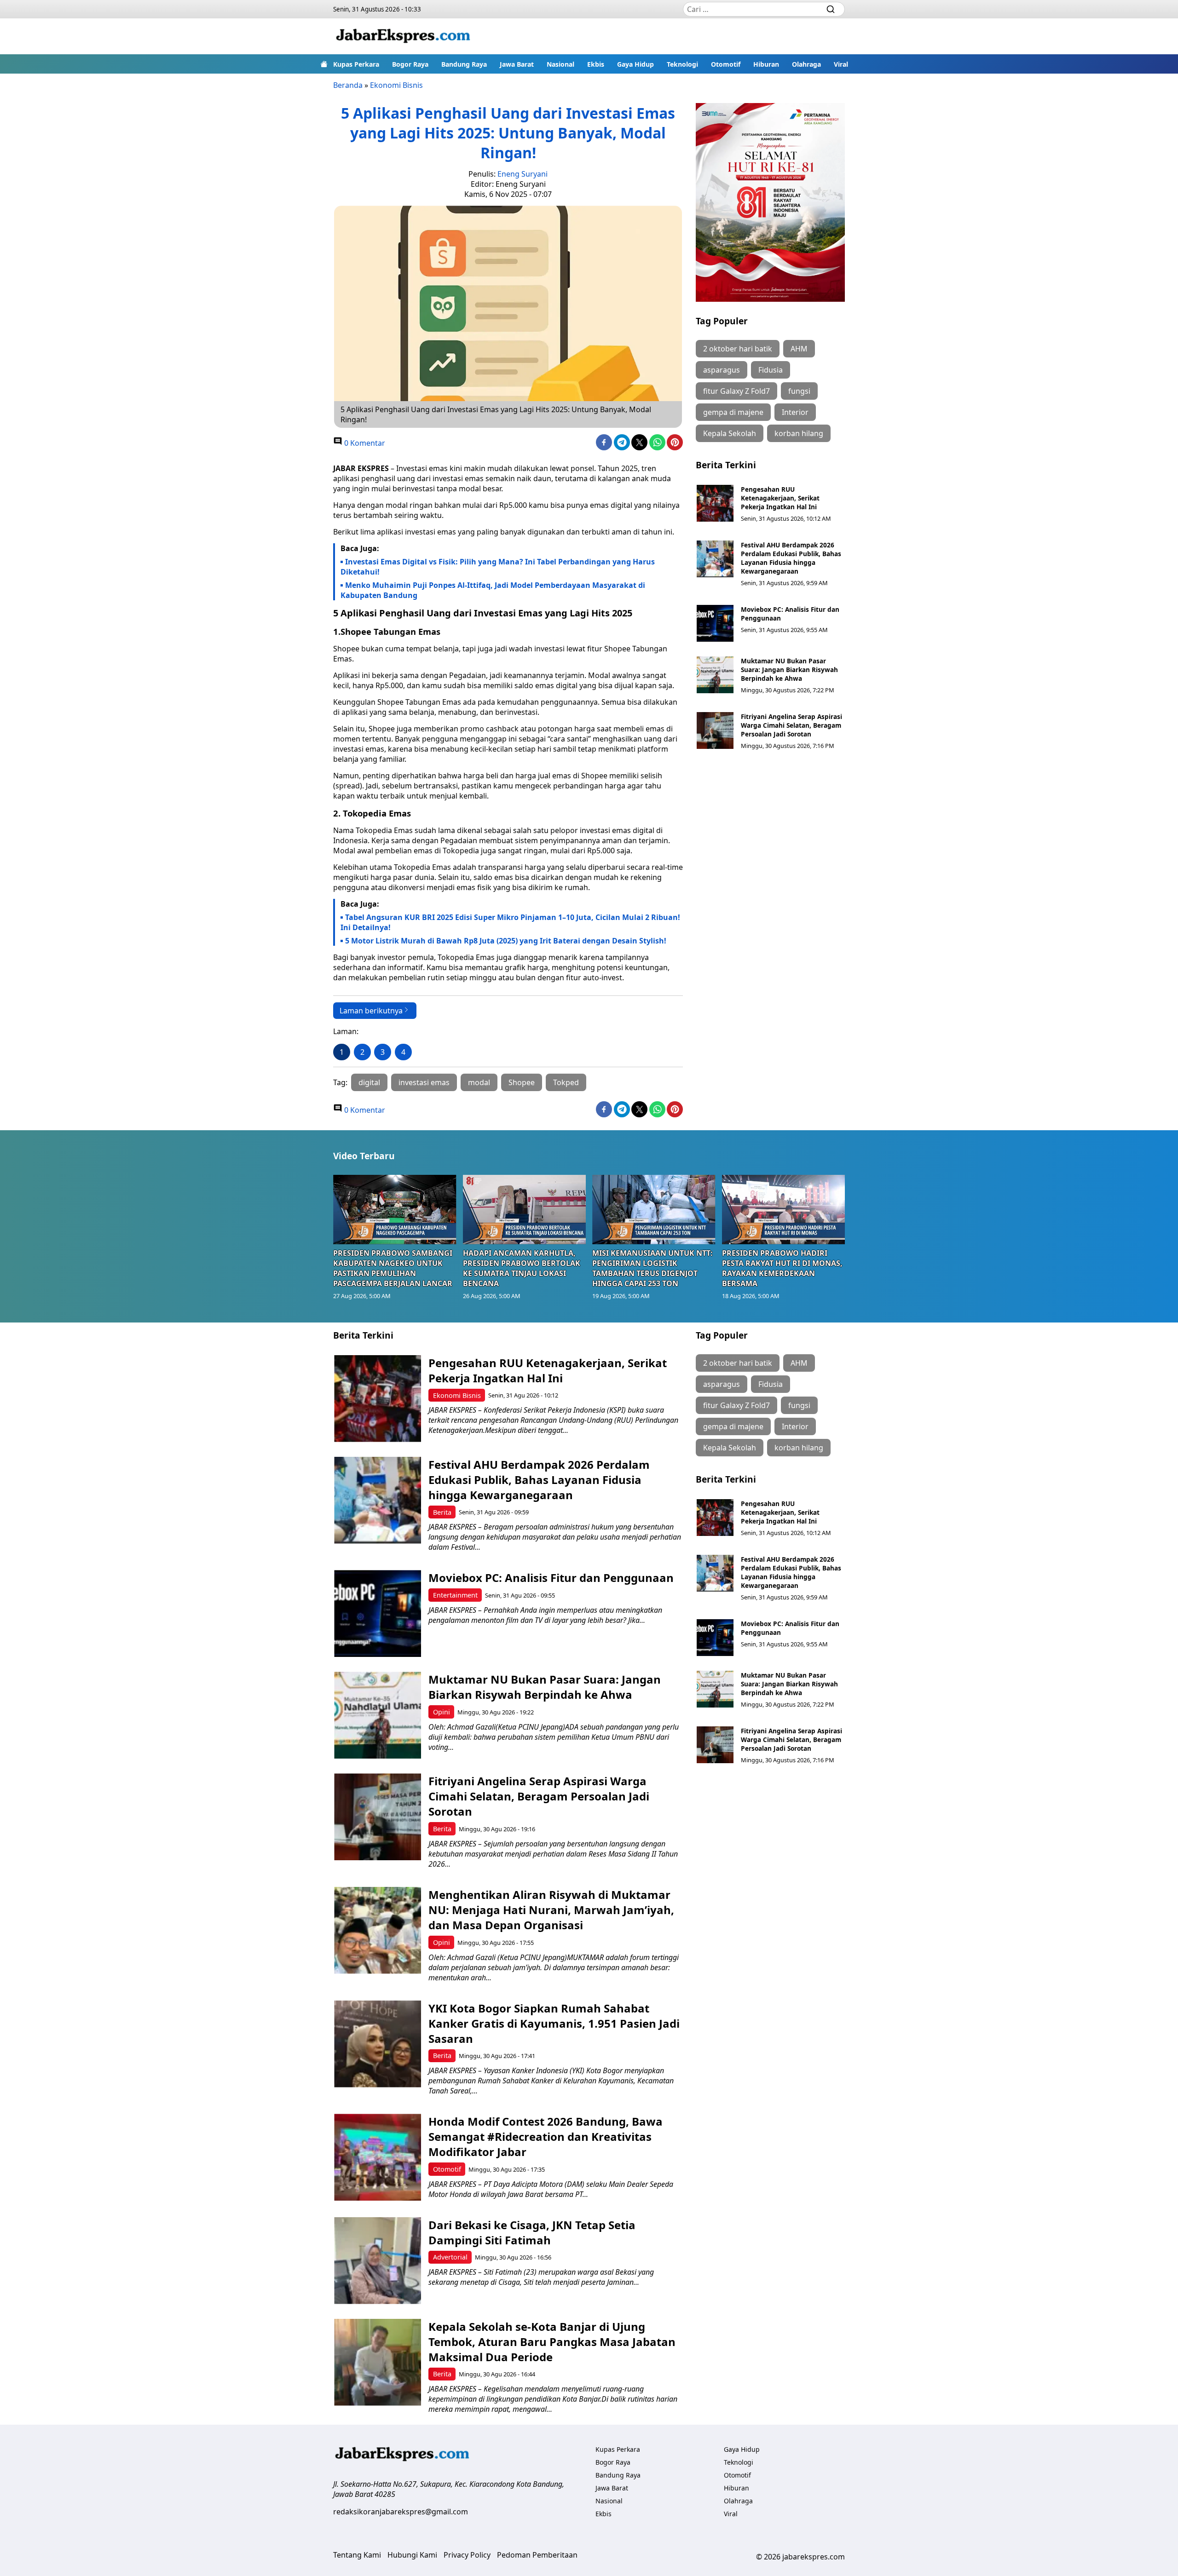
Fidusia (771, 370)
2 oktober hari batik (738, 349)
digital (369, 1082)
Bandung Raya (464, 64)
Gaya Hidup (635, 64)
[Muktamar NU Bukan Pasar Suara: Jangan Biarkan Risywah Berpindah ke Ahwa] (715, 675)
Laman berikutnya (371, 1011)
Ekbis (596, 64)
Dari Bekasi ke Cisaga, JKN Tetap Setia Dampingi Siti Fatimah (532, 2232)
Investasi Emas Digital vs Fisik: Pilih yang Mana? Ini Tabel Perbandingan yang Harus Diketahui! (498, 567)
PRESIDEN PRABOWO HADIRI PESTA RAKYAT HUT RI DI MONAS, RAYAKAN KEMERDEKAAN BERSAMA (782, 1268)
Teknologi (682, 64)
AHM (799, 349)
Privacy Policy (467, 2555)
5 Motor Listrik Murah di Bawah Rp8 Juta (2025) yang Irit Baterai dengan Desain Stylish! (506, 941)
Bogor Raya (410, 64)
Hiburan (766, 64)
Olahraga (806, 64)
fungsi (799, 391)
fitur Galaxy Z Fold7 (736, 391)
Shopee (522, 1082)
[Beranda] (324, 64)
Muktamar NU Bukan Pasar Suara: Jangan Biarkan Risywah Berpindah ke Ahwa (789, 670)
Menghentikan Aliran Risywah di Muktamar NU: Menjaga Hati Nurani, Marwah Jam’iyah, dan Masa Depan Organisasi (551, 1910)
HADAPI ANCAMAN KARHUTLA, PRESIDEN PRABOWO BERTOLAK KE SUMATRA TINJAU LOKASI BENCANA (522, 1268)
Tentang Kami (357, 2555)
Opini (442, 1712)
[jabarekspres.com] (403, 36)
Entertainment (455, 1595)
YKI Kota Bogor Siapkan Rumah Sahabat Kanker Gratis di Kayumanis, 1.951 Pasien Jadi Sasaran (554, 2023)
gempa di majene (733, 412)
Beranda (348, 85)
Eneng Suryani (523, 174)
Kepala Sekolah (730, 433)
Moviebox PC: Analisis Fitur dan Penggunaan (551, 1578)
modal (479, 1082)
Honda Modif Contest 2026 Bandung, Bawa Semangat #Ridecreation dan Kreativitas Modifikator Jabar (546, 2136)
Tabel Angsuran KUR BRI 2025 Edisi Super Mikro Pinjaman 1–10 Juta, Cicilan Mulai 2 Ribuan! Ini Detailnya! (510, 922)
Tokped (566, 1082)
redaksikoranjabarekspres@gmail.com (401, 2512)
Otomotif (726, 64)
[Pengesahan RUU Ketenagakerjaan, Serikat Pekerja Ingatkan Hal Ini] (715, 503)
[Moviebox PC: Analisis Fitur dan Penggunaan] (715, 623)
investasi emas (424, 1082)
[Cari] (831, 9)
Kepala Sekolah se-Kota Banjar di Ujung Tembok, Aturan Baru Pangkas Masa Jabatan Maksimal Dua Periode (552, 2342)
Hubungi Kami (412, 2555)
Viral (841, 64)
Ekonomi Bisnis (396, 85)
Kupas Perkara (356, 64)
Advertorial (450, 2257)
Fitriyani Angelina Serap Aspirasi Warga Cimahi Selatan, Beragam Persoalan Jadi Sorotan (791, 725)
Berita (442, 1512)
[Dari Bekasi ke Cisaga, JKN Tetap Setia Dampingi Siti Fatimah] (378, 2261)
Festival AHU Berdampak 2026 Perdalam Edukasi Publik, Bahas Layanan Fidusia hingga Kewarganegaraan (791, 558)
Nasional (560, 64)
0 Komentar (364, 443)
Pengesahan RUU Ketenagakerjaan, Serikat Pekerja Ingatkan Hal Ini (780, 498)
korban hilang (799, 433)
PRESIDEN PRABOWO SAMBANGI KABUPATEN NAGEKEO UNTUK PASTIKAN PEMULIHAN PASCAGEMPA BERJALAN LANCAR (393, 1268)
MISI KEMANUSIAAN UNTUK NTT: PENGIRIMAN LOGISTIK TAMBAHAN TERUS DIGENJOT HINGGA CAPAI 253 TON (653, 1268)
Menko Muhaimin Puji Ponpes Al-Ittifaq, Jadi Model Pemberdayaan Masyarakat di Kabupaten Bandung (493, 590)
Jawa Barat (517, 64)
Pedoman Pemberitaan (537, 2555)
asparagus (722, 370)
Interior (795, 412)
